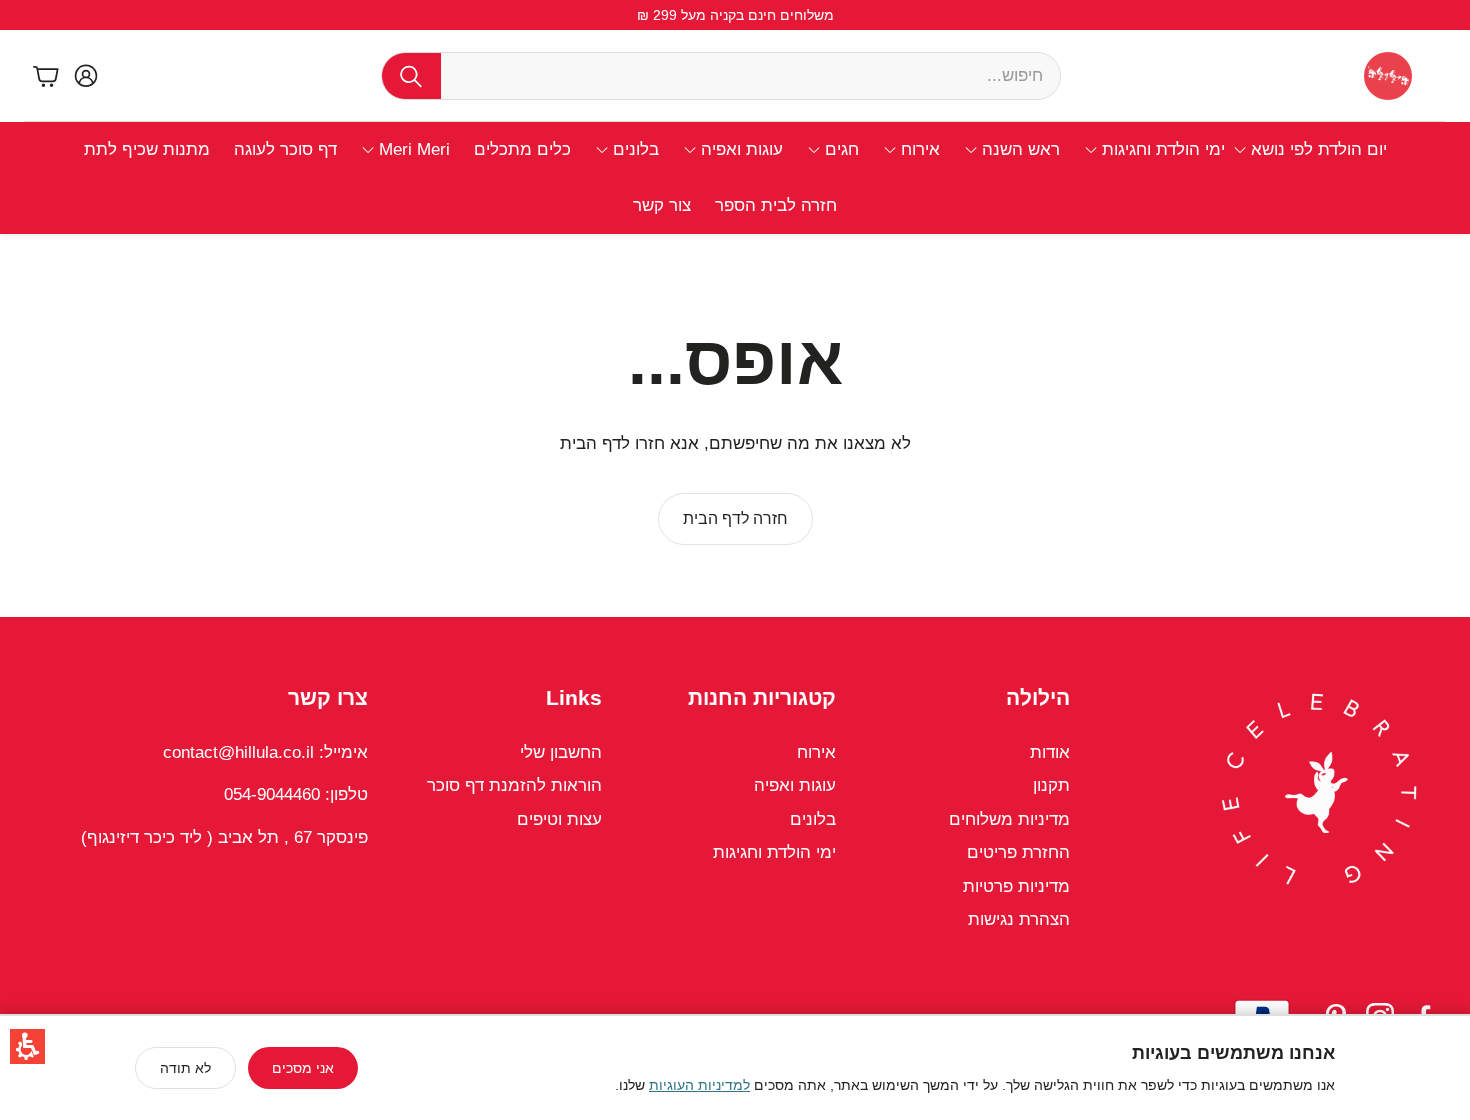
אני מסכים (303, 1068)
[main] (735, 425)
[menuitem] (1310, 150)
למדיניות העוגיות (699, 1085)
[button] (27, 1046)
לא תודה (185, 1068)
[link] (735, 519)
